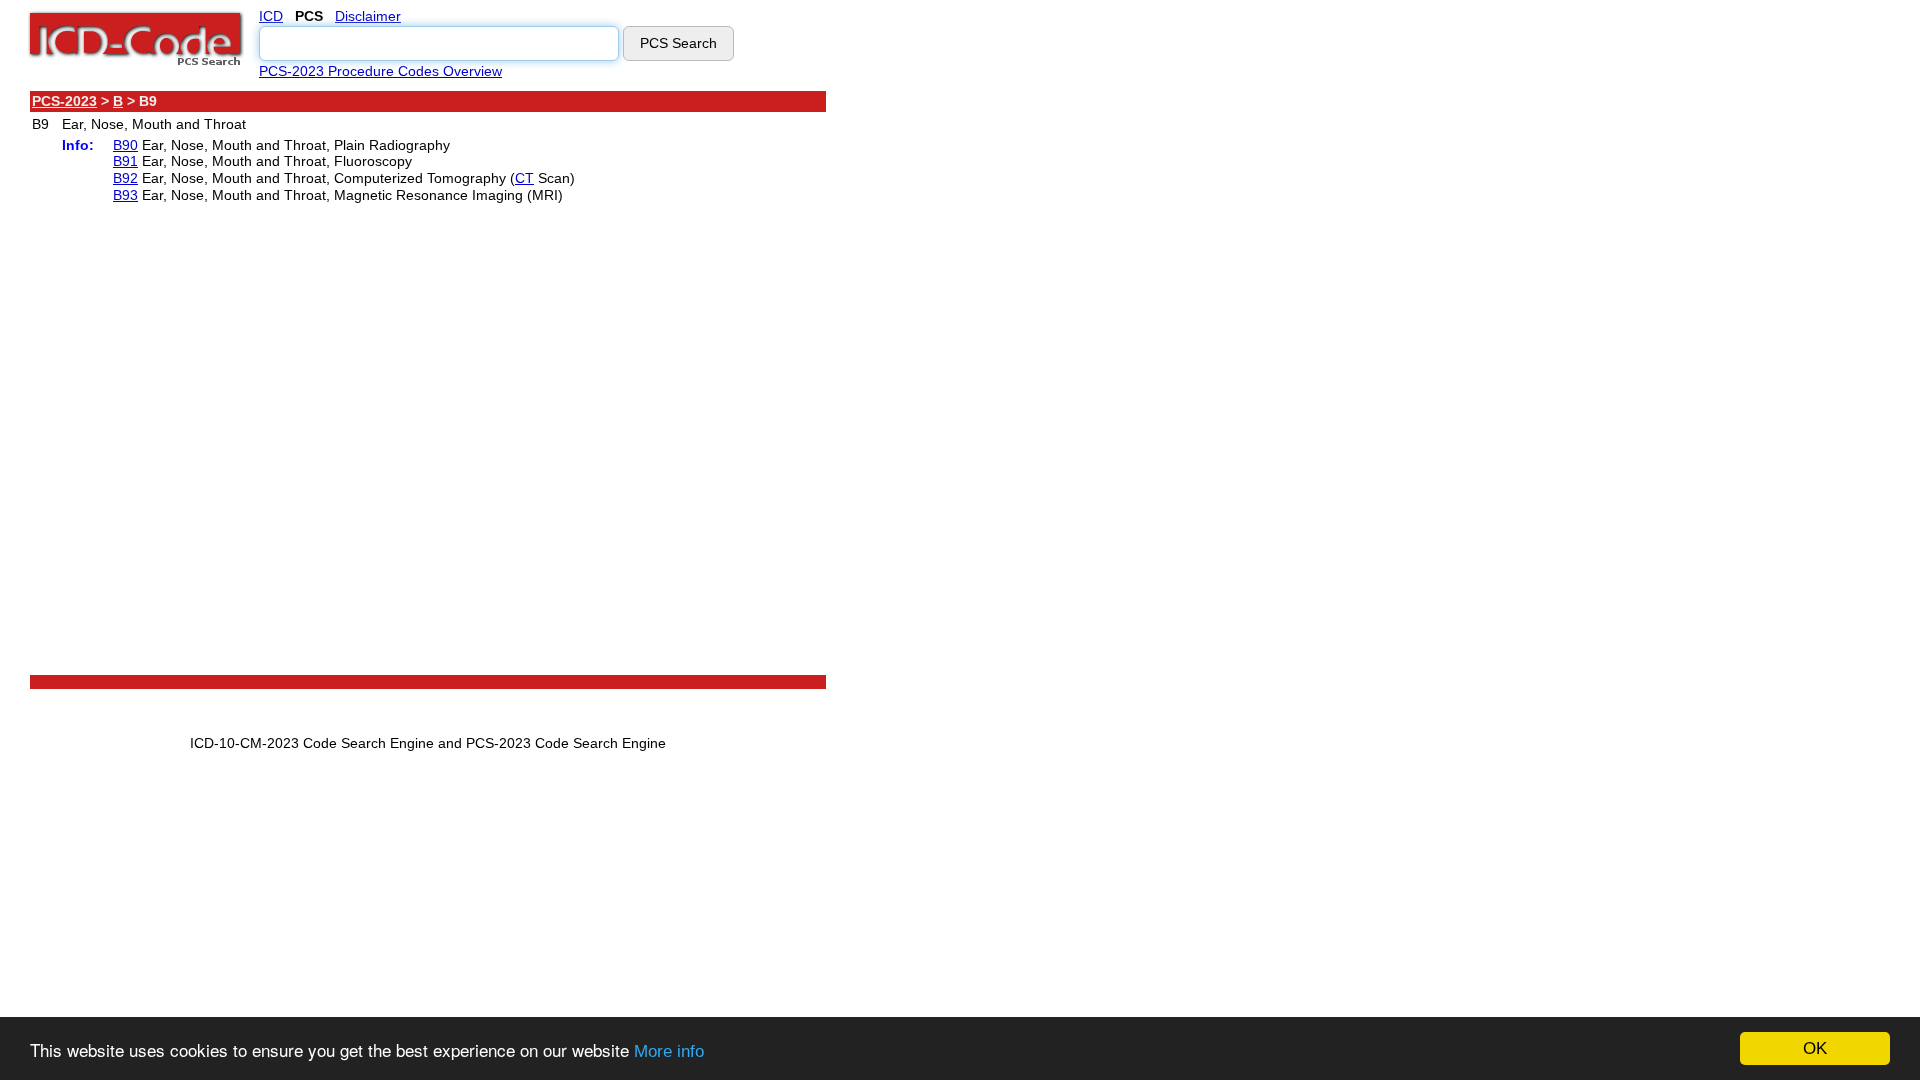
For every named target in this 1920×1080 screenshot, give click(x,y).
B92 (125, 178)
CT (524, 178)
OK (1815, 1048)
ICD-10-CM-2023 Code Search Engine (312, 743)
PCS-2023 (64, 101)
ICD (271, 16)
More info (669, 1051)
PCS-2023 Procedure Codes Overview (380, 71)
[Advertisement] (1005, 389)
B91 (125, 161)
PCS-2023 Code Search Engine (566, 743)
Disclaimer (368, 16)
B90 (125, 145)
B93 (125, 195)
